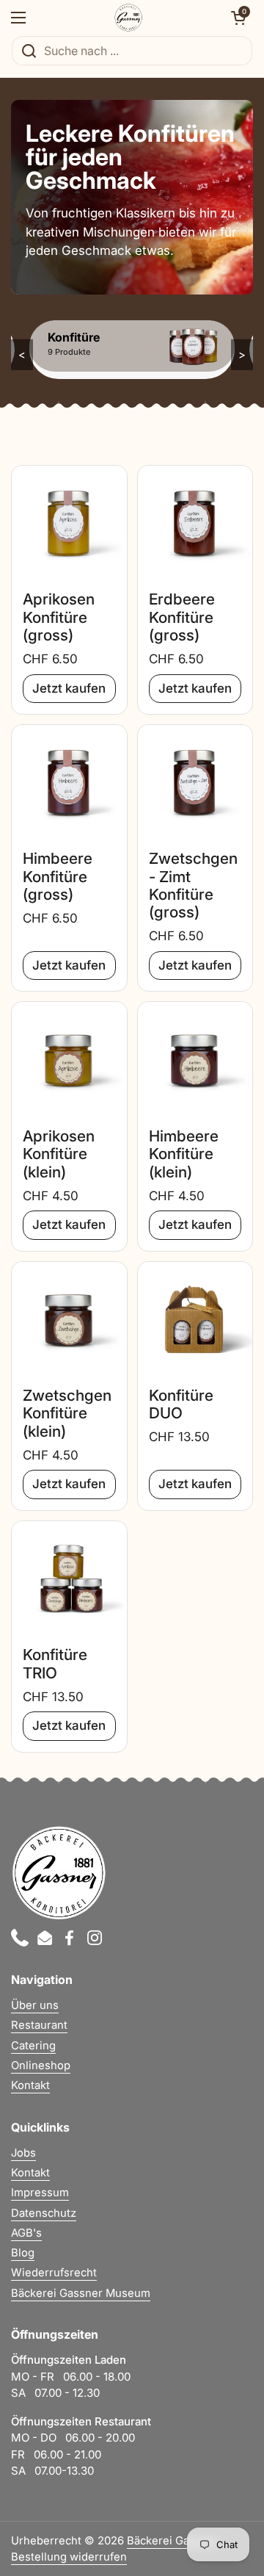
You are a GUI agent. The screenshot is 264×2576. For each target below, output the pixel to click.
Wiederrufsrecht (54, 2273)
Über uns (35, 2005)
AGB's (26, 2233)
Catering (33, 2046)
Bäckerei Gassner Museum (81, 2293)
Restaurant (39, 2025)
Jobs (23, 2153)
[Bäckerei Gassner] (128, 18)
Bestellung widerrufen (69, 2557)
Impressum (40, 2193)
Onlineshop (41, 2066)
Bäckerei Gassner (172, 2541)
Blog (23, 2253)
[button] (238, 18)
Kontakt (30, 2085)
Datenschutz (44, 2213)
